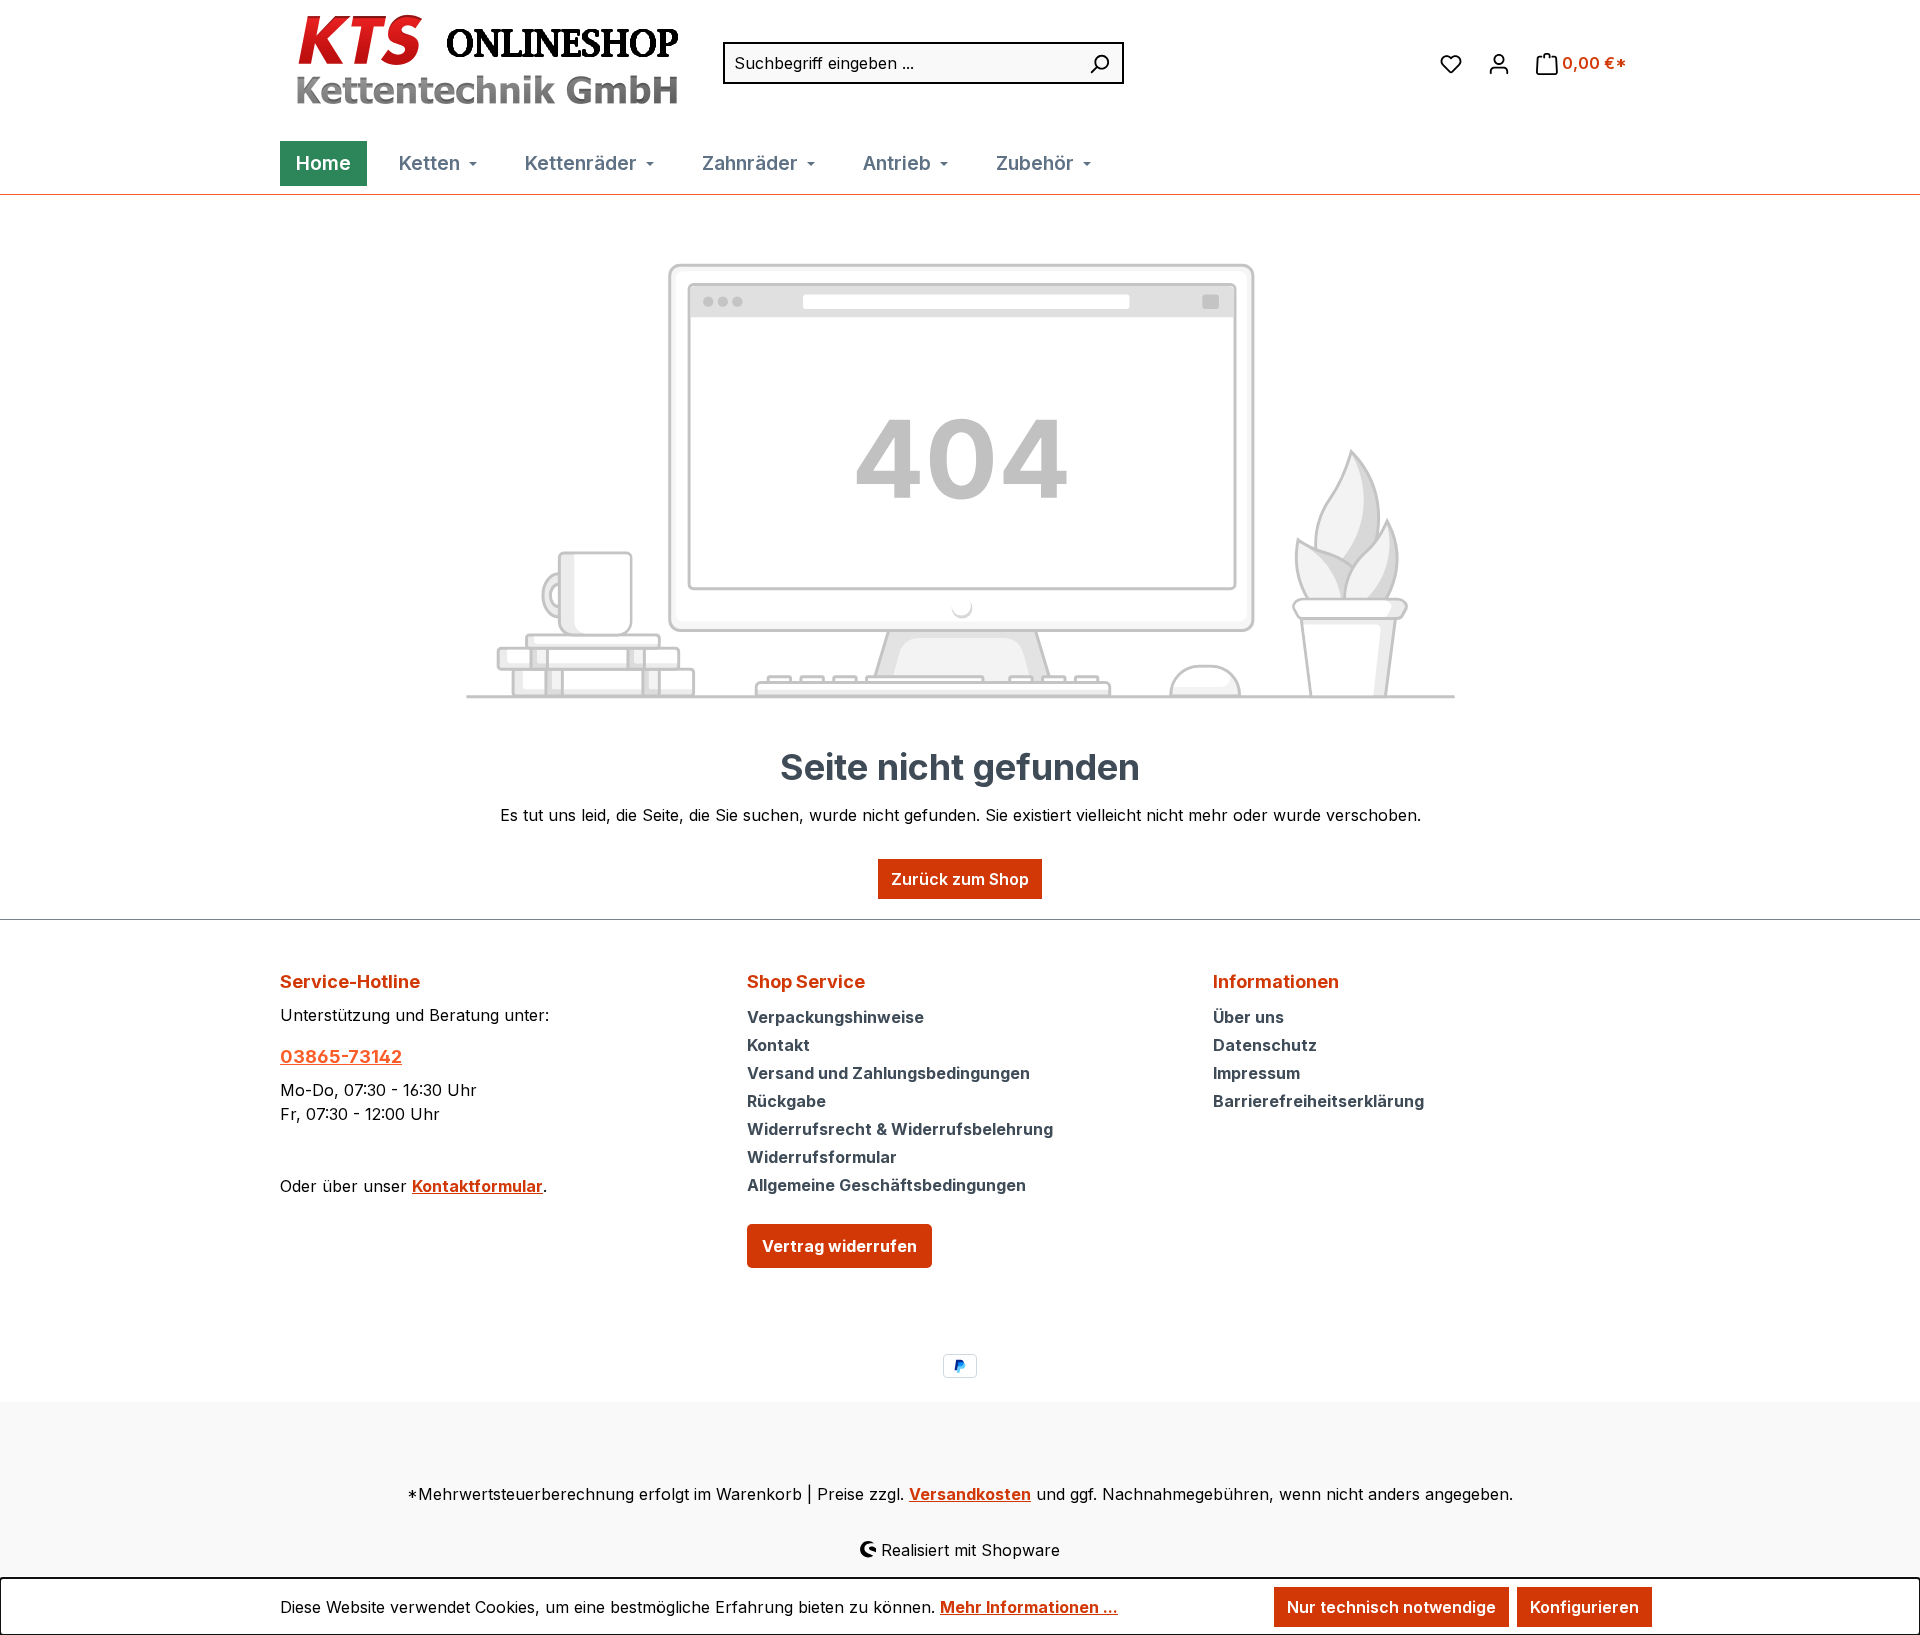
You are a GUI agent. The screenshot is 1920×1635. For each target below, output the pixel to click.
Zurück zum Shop (960, 879)
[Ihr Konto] (1499, 63)
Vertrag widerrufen (839, 1246)
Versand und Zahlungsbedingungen (888, 1073)
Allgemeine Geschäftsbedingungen (886, 1185)
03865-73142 (341, 1056)
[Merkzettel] (1451, 63)
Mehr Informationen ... (1029, 1607)
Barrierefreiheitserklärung (1318, 1101)
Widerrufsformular (822, 1157)
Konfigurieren (1584, 1607)
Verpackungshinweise (835, 1017)
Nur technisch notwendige (1391, 1607)
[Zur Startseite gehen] (482, 61)
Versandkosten (970, 1494)
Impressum (1256, 1073)
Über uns (1248, 1017)
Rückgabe (786, 1101)
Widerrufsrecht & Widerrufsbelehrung (900, 1129)
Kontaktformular (477, 1186)
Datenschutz (1265, 1045)
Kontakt (778, 1045)
